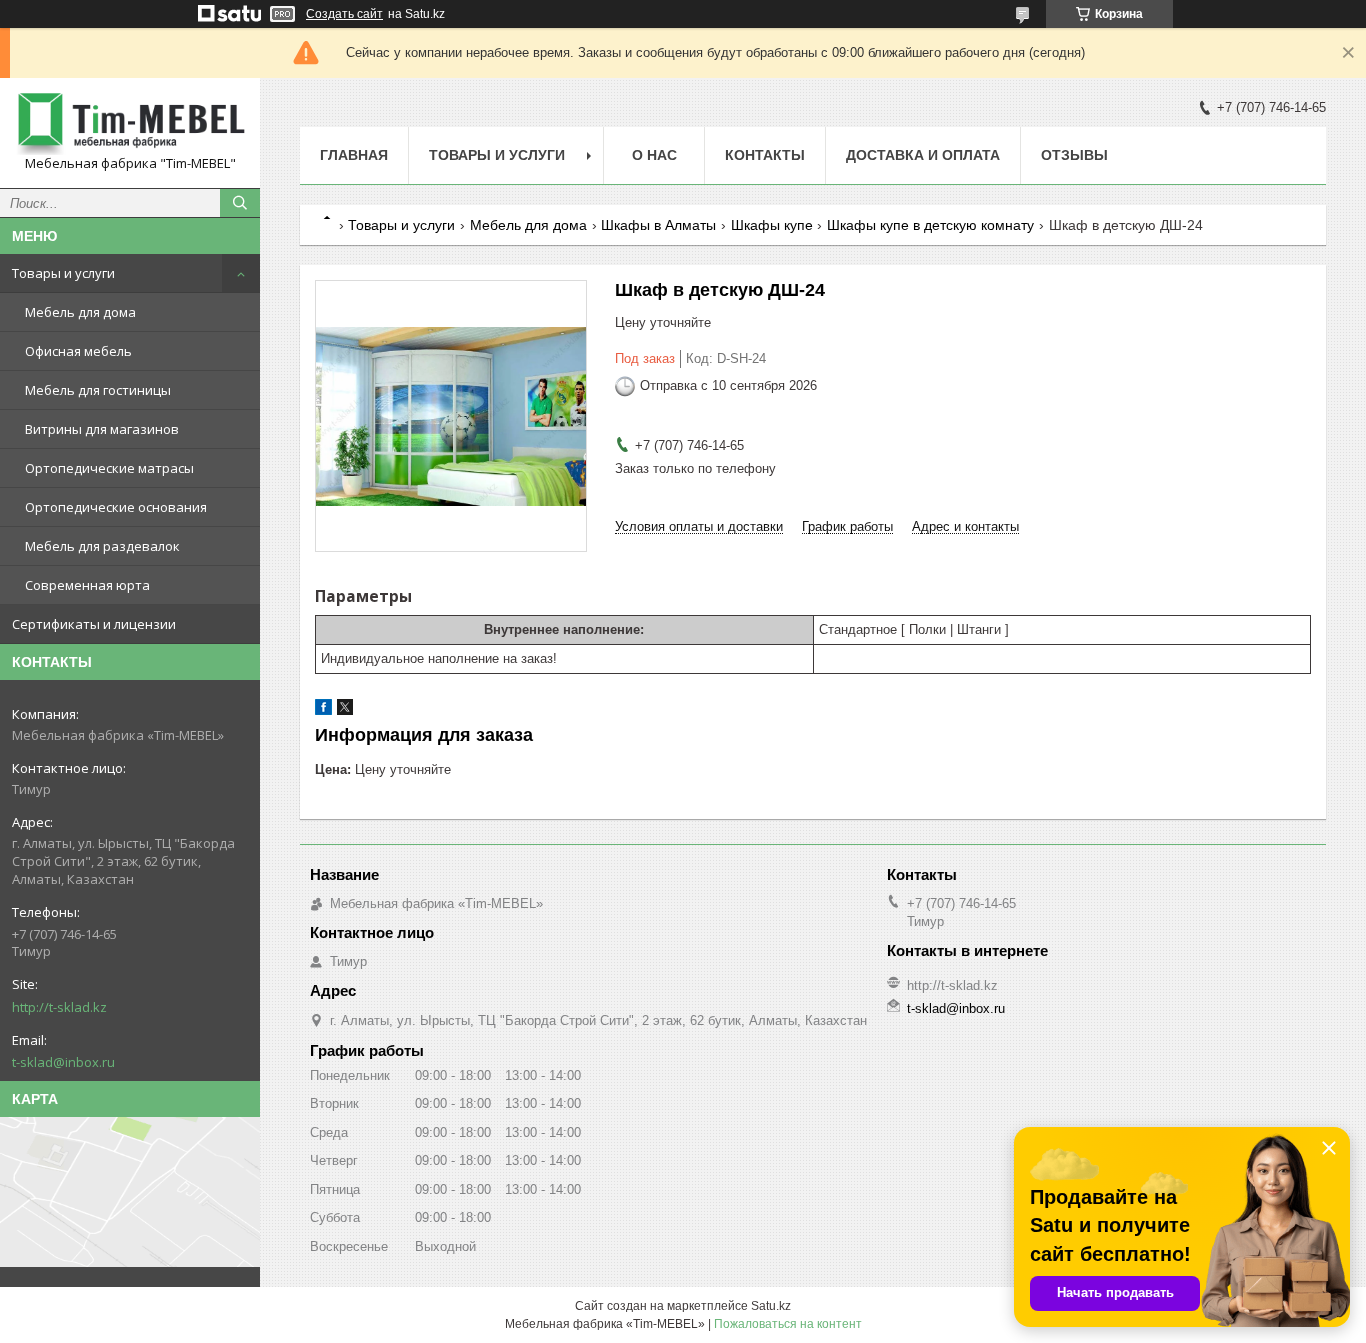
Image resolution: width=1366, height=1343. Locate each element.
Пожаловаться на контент (788, 1324)
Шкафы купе (772, 225)
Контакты (765, 155)
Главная (354, 155)
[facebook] (323, 710)
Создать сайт (344, 14)
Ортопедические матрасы (109, 468)
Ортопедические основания (116, 507)
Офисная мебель (78, 351)
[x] (345, 710)
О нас (654, 155)
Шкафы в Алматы (658, 225)
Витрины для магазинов (102, 429)
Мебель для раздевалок (102, 546)
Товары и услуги (63, 273)
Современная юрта (87, 585)
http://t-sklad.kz (59, 1007)
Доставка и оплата (923, 155)
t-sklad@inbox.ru (63, 1062)
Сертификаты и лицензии (94, 624)
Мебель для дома (80, 312)
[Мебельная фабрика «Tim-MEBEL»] (130, 124)
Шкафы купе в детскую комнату (930, 225)
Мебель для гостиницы (98, 390)
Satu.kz (771, 1306)
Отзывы (1074, 155)
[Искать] (240, 203)
